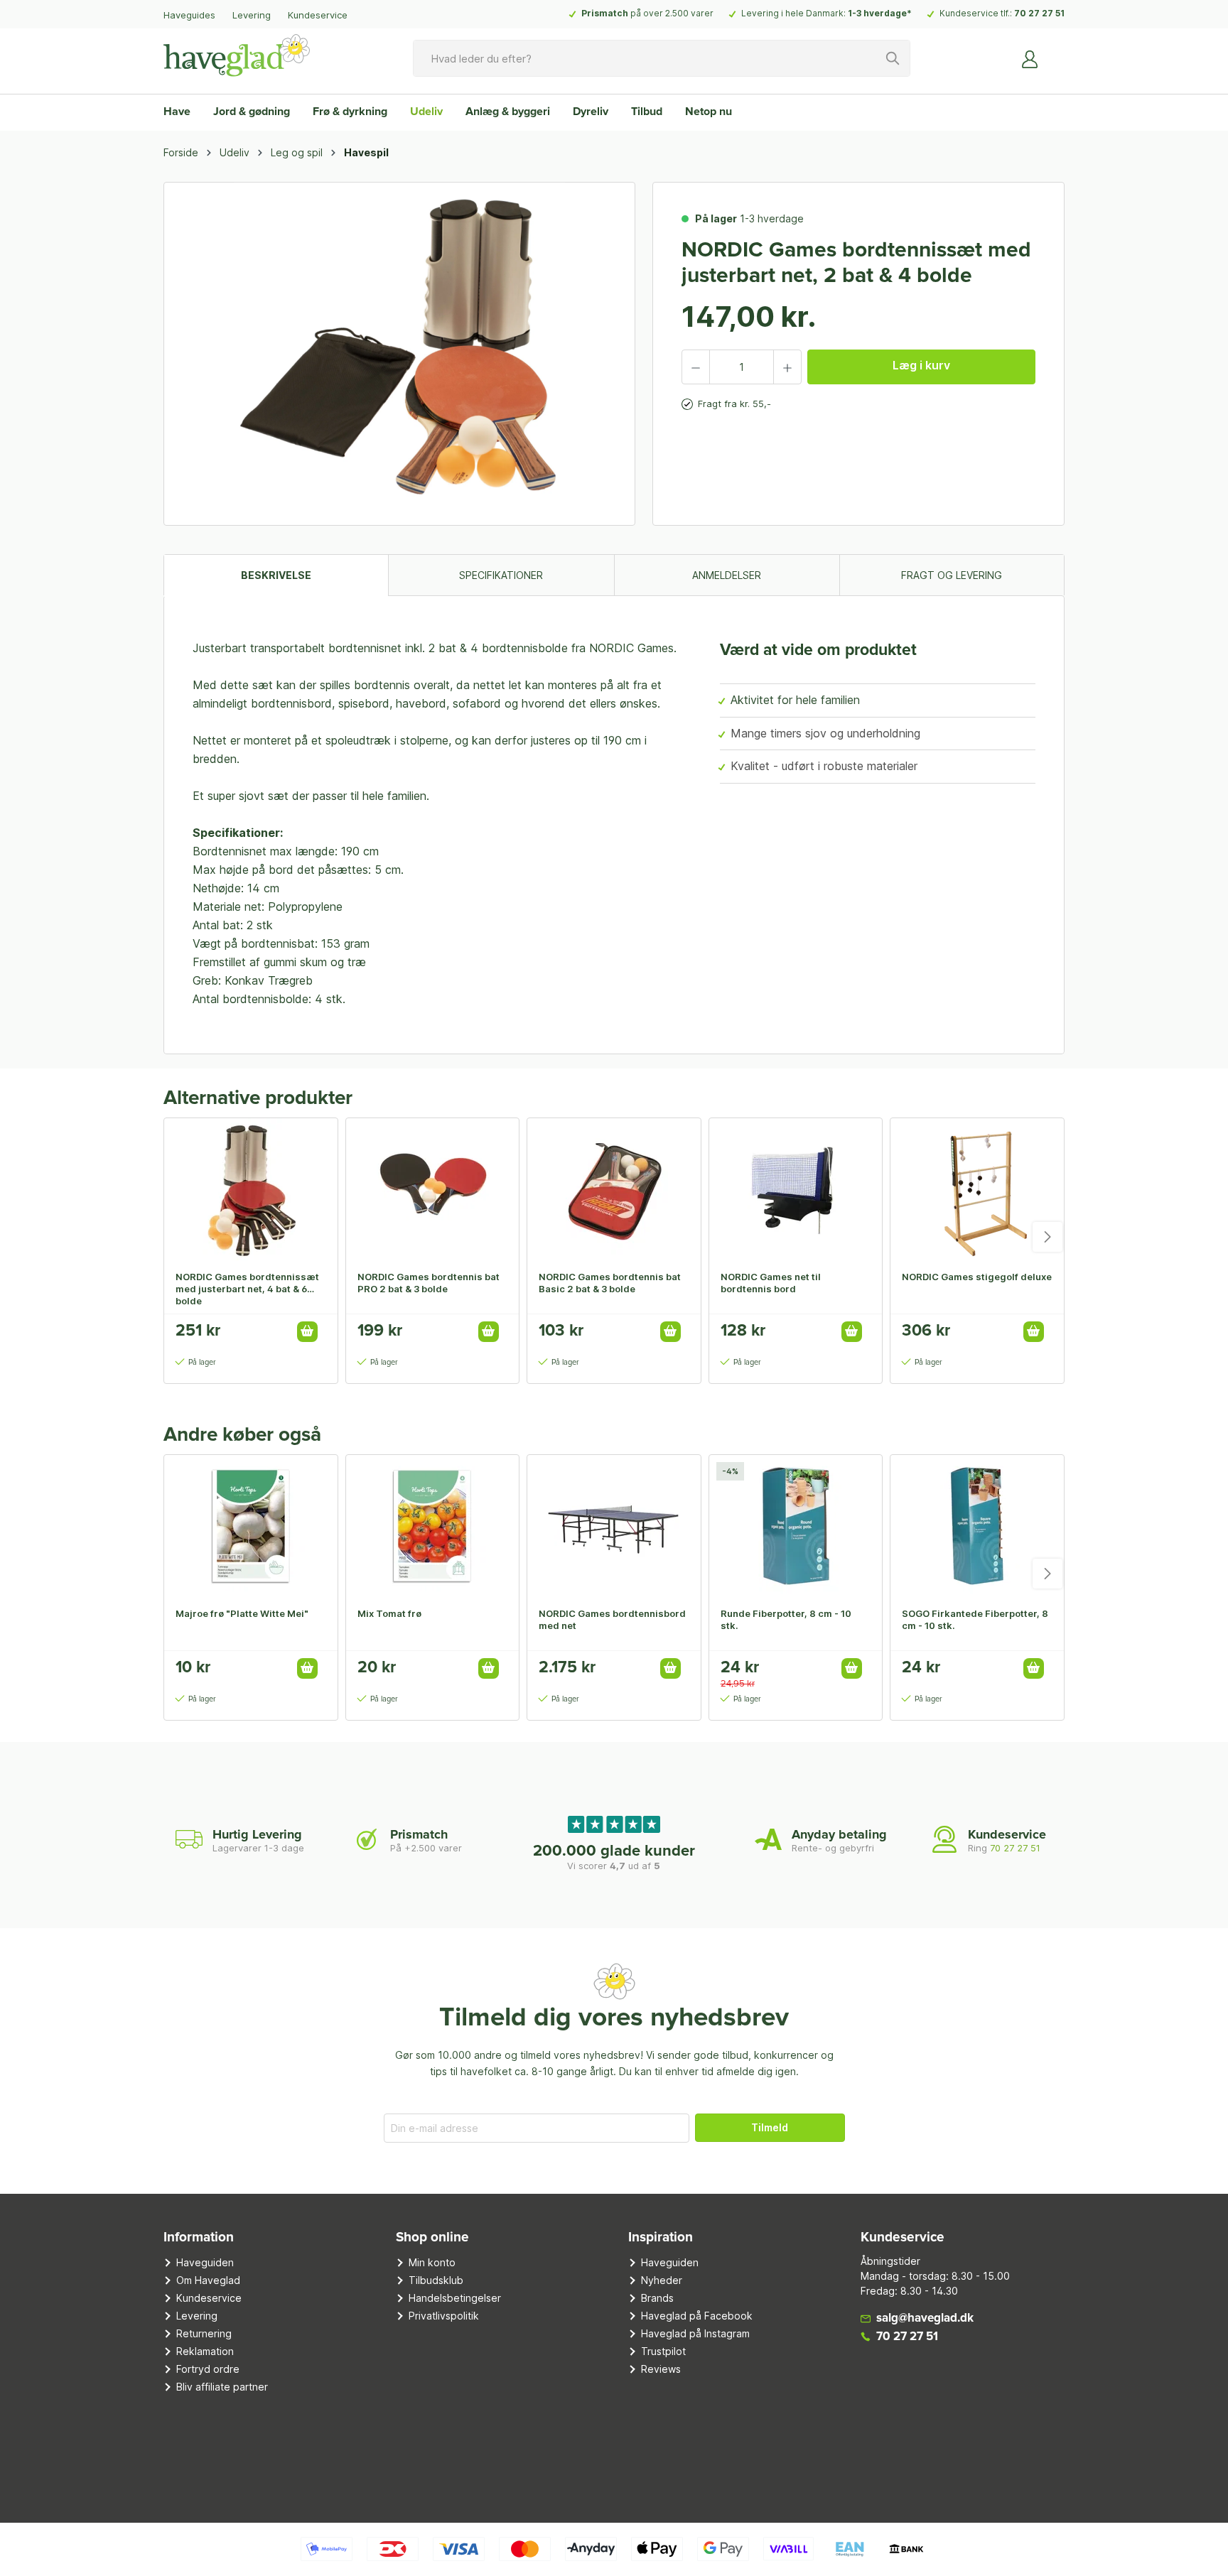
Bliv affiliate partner (222, 2387)
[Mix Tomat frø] (433, 1526)
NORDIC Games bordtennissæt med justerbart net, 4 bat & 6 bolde (247, 1289)
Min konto (432, 2262)
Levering (252, 15)
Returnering (204, 2333)
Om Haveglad (208, 2280)
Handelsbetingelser (455, 2298)
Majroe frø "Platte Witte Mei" (242, 1613)
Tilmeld (770, 2127)
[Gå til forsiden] (237, 55)
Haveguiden (205, 2262)
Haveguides (189, 15)
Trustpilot (663, 2351)
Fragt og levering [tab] (952, 575)
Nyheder (662, 2280)
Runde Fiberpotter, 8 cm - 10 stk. (786, 1619)
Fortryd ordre (208, 2369)
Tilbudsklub (436, 2280)
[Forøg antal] (787, 367)
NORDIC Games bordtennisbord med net (612, 1619)
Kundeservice (318, 15)
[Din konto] (1030, 58)
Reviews (661, 2369)
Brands (657, 2298)
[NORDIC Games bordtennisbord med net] (614, 1526)
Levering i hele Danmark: (826, 13)
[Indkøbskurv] (1056, 53)
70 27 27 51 (1039, 13)
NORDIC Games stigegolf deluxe (977, 1277)
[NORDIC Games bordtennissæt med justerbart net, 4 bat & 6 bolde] (251, 1189)
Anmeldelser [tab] (727, 575)
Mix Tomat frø (389, 1613)
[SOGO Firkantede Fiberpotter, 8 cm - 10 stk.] (977, 1526)
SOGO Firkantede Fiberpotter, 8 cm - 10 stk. (975, 1619)
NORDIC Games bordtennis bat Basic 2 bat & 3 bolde (610, 1283)
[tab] (276, 575)
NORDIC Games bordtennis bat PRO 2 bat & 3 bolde (429, 1283)
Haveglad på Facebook (697, 2316)
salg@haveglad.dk (925, 2318)
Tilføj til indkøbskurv (307, 1332)
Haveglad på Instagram (695, 2333)
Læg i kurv (921, 365)
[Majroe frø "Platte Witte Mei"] (251, 1526)
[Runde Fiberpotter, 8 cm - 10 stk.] (796, 1526)
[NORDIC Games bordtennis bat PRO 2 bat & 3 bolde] (433, 1189)
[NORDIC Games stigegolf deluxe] (977, 1189)
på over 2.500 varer (647, 13)
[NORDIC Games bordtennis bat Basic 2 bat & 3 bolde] (614, 1189)
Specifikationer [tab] (501, 575)
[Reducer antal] (696, 367)
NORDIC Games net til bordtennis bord (771, 1283)
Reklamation (205, 2351)
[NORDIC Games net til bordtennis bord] (796, 1189)
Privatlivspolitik (444, 2316)
